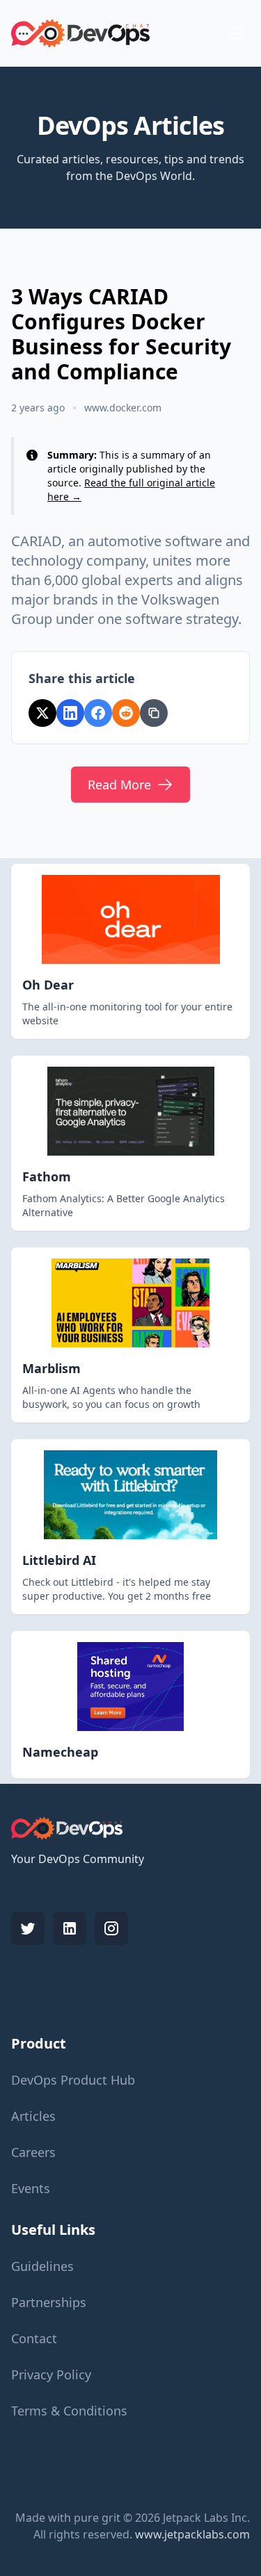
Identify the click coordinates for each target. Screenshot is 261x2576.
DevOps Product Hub (73, 2080)
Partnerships (49, 2302)
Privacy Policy (51, 2374)
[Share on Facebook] (98, 713)
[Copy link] (154, 713)
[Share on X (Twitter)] (42, 713)
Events (31, 2188)
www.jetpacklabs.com (192, 2534)
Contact (34, 2338)
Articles (33, 2116)
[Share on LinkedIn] (70, 713)
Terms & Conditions (69, 2411)
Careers (33, 2152)
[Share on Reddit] (126, 713)
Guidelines (42, 2266)
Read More (119, 785)
